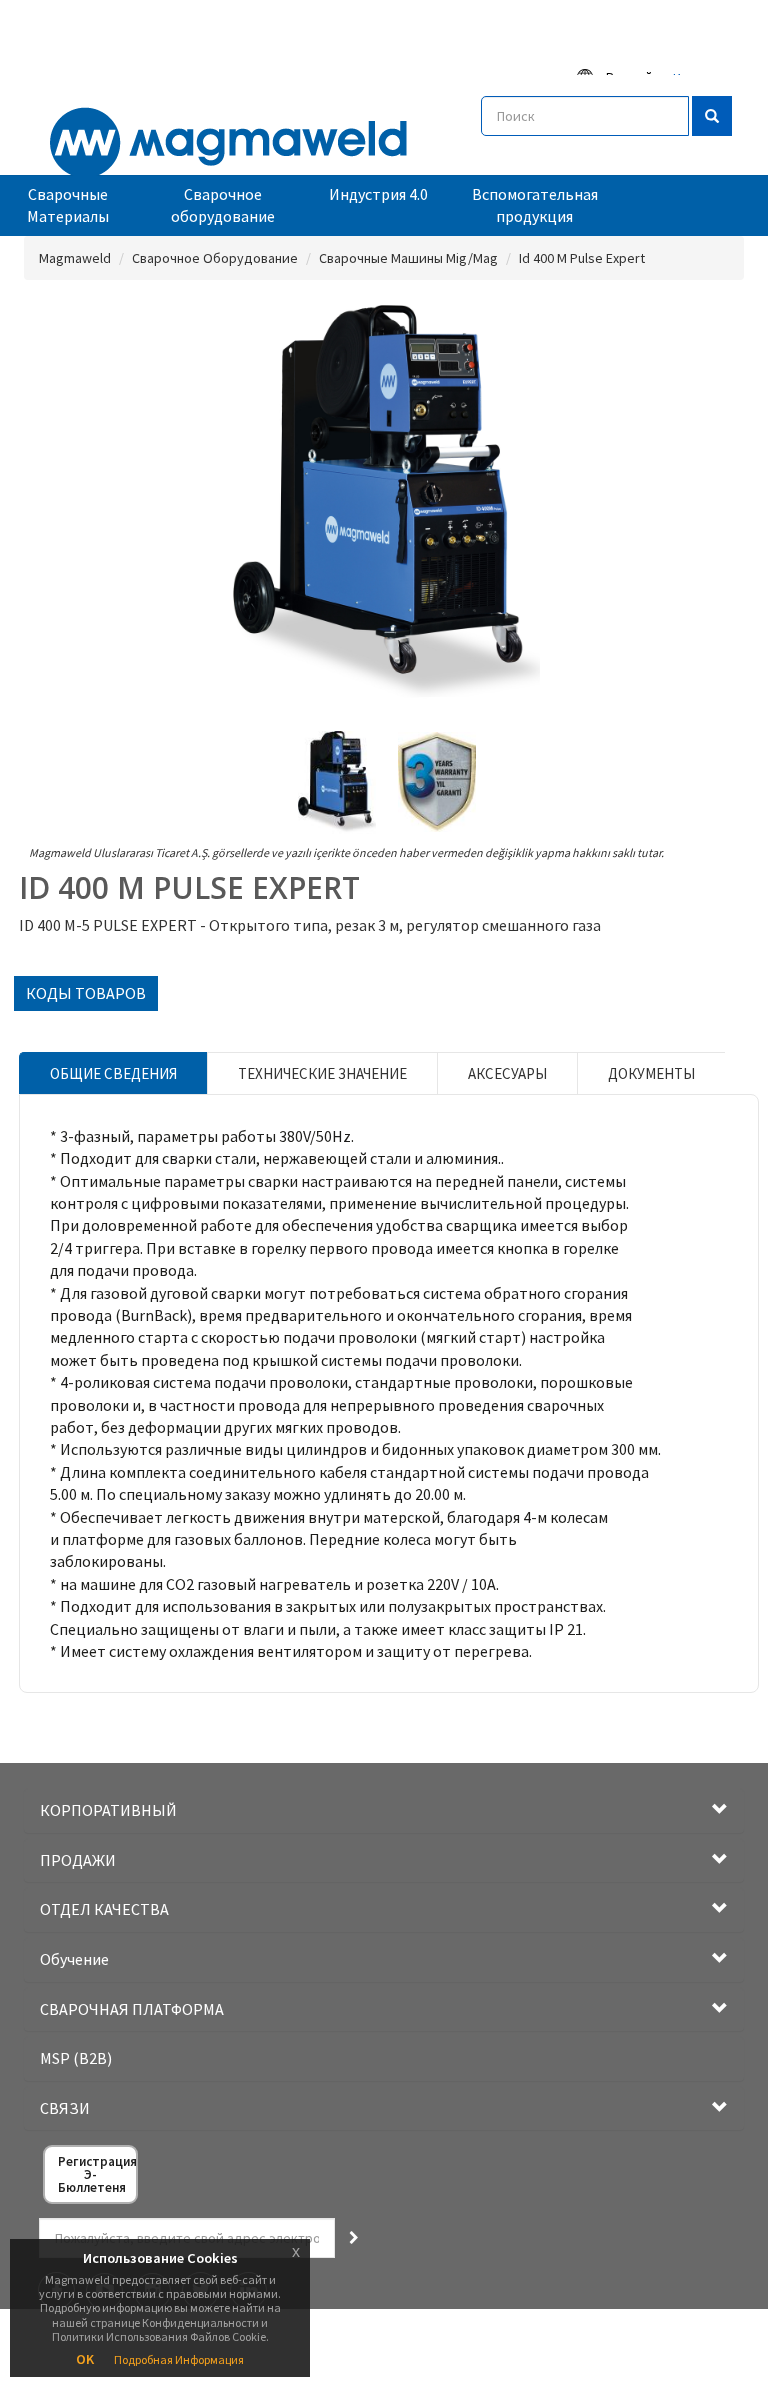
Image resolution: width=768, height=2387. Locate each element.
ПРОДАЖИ (78, 1860)
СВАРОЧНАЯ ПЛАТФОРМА (132, 2009)
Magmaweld (75, 258)
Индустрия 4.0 (378, 194)
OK (85, 2359)
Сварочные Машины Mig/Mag (408, 258)
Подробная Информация (179, 2359)
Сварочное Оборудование (215, 258)
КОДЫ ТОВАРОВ (86, 993)
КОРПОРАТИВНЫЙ (108, 1810)
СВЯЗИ (65, 2108)
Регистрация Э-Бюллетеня (97, 2174)
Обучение (74, 1959)
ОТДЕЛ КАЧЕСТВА (104, 1909)
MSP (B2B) (76, 2058)
